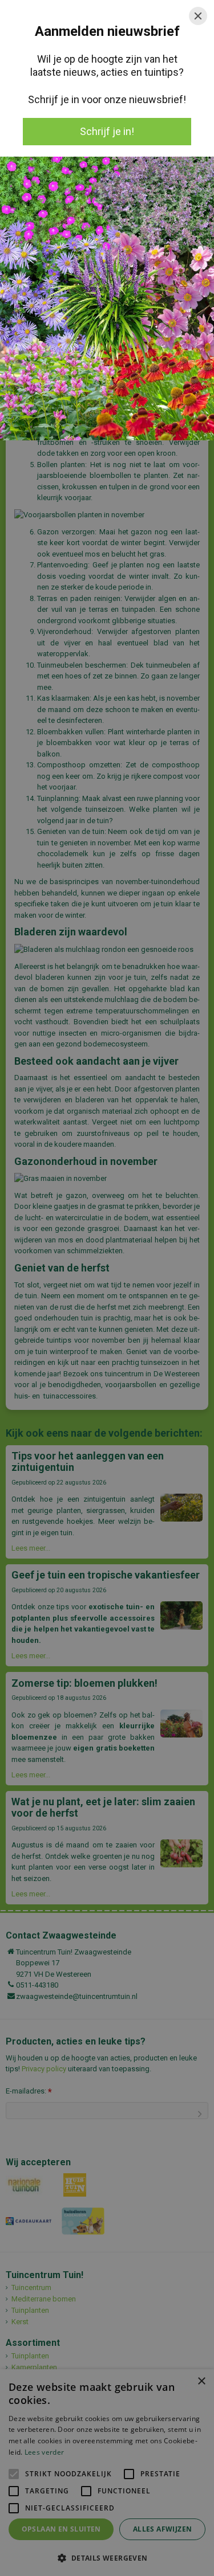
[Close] (198, 16)
